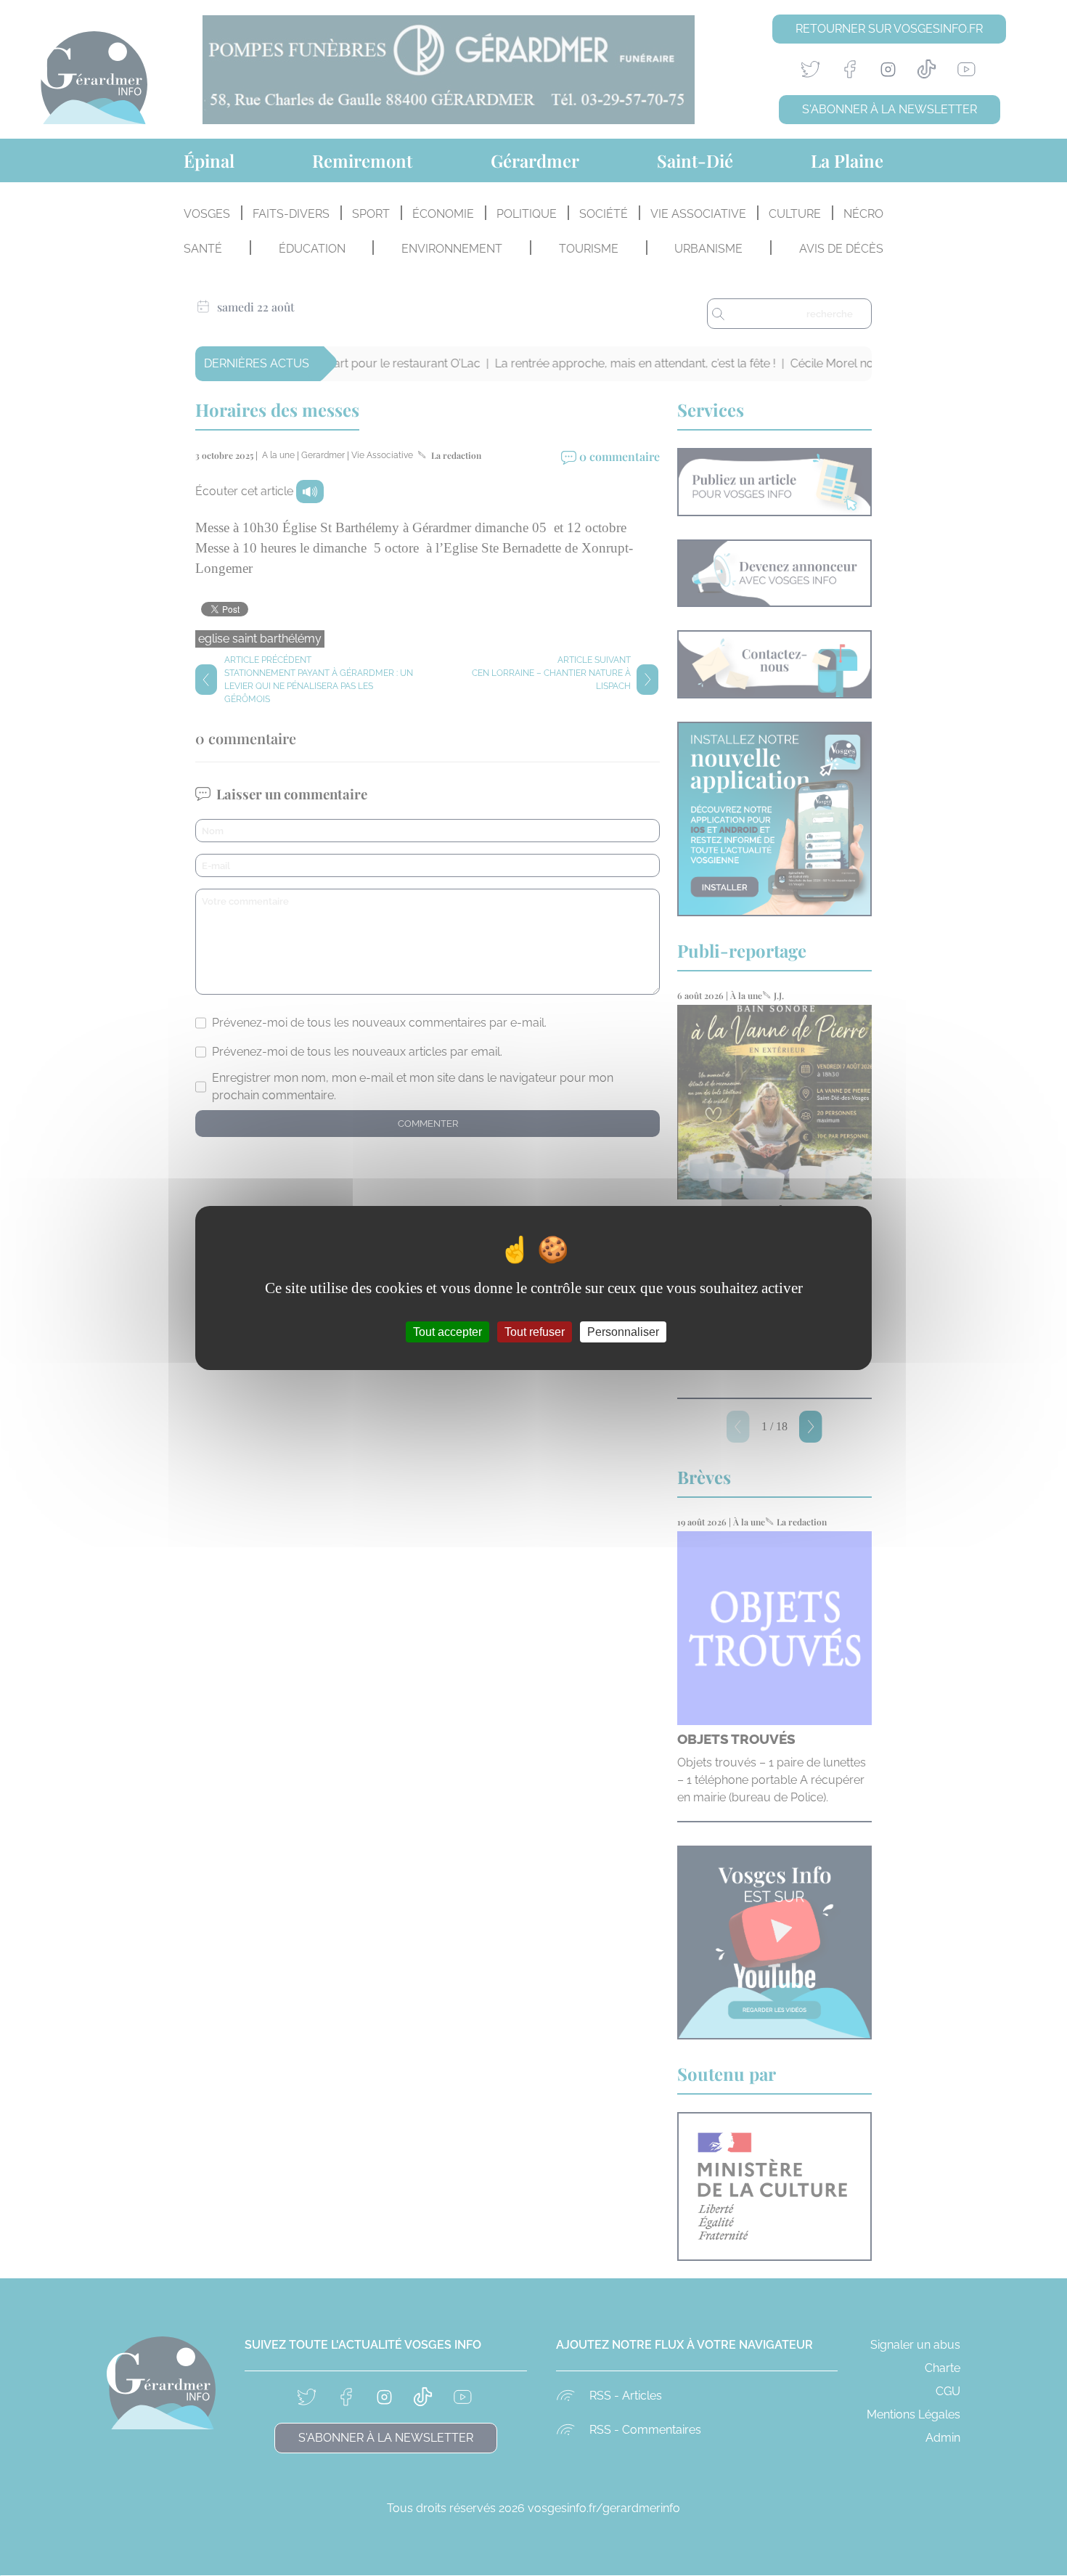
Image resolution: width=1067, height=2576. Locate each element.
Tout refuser (535, 1332)
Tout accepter (447, 1332)
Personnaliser (623, 1332)
